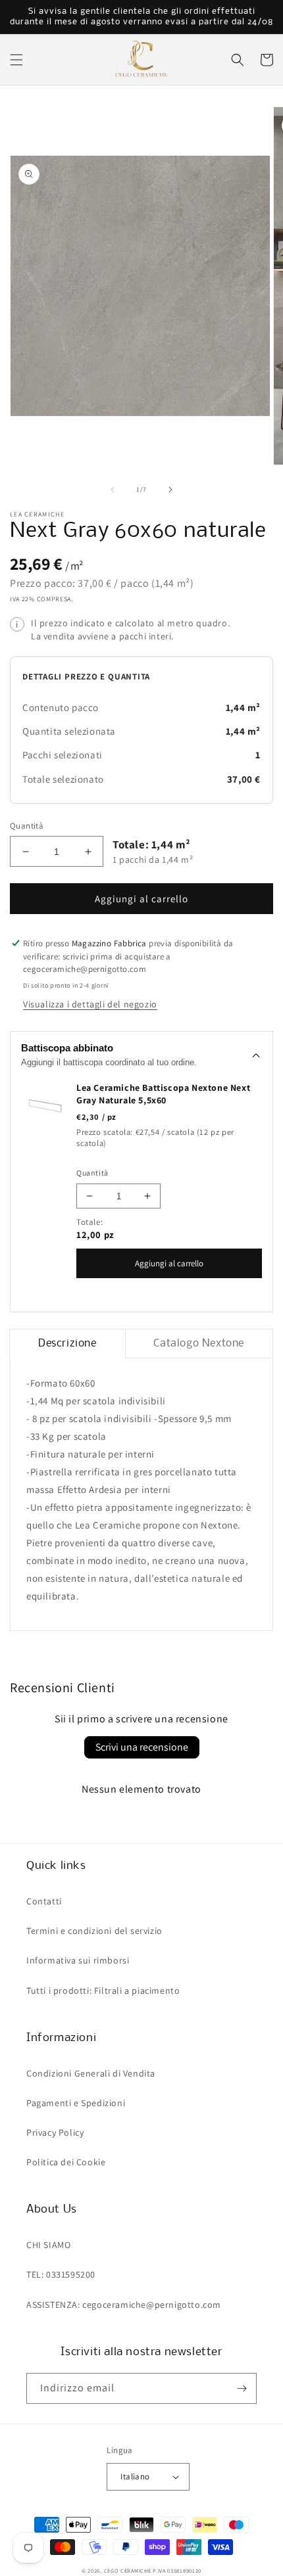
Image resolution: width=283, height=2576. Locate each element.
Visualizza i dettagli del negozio (90, 1004)
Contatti (44, 1901)
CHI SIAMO (48, 2245)
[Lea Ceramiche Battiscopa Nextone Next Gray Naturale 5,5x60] (45, 1105)
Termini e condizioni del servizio (94, 1931)
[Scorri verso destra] (170, 490)
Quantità (27, 826)
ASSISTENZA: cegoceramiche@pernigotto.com (124, 2305)
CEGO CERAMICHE (128, 2570)
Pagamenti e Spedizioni (76, 2103)
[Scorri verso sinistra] (113, 490)
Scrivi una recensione (142, 1747)
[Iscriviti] (242, 2388)
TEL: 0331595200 (61, 2274)
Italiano (135, 2476)
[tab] (67, 1344)
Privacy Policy (55, 2132)
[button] (16, 60)
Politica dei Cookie (66, 2162)
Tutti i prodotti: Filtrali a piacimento (103, 1990)
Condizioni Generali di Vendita (91, 2073)
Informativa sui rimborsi (78, 1960)
